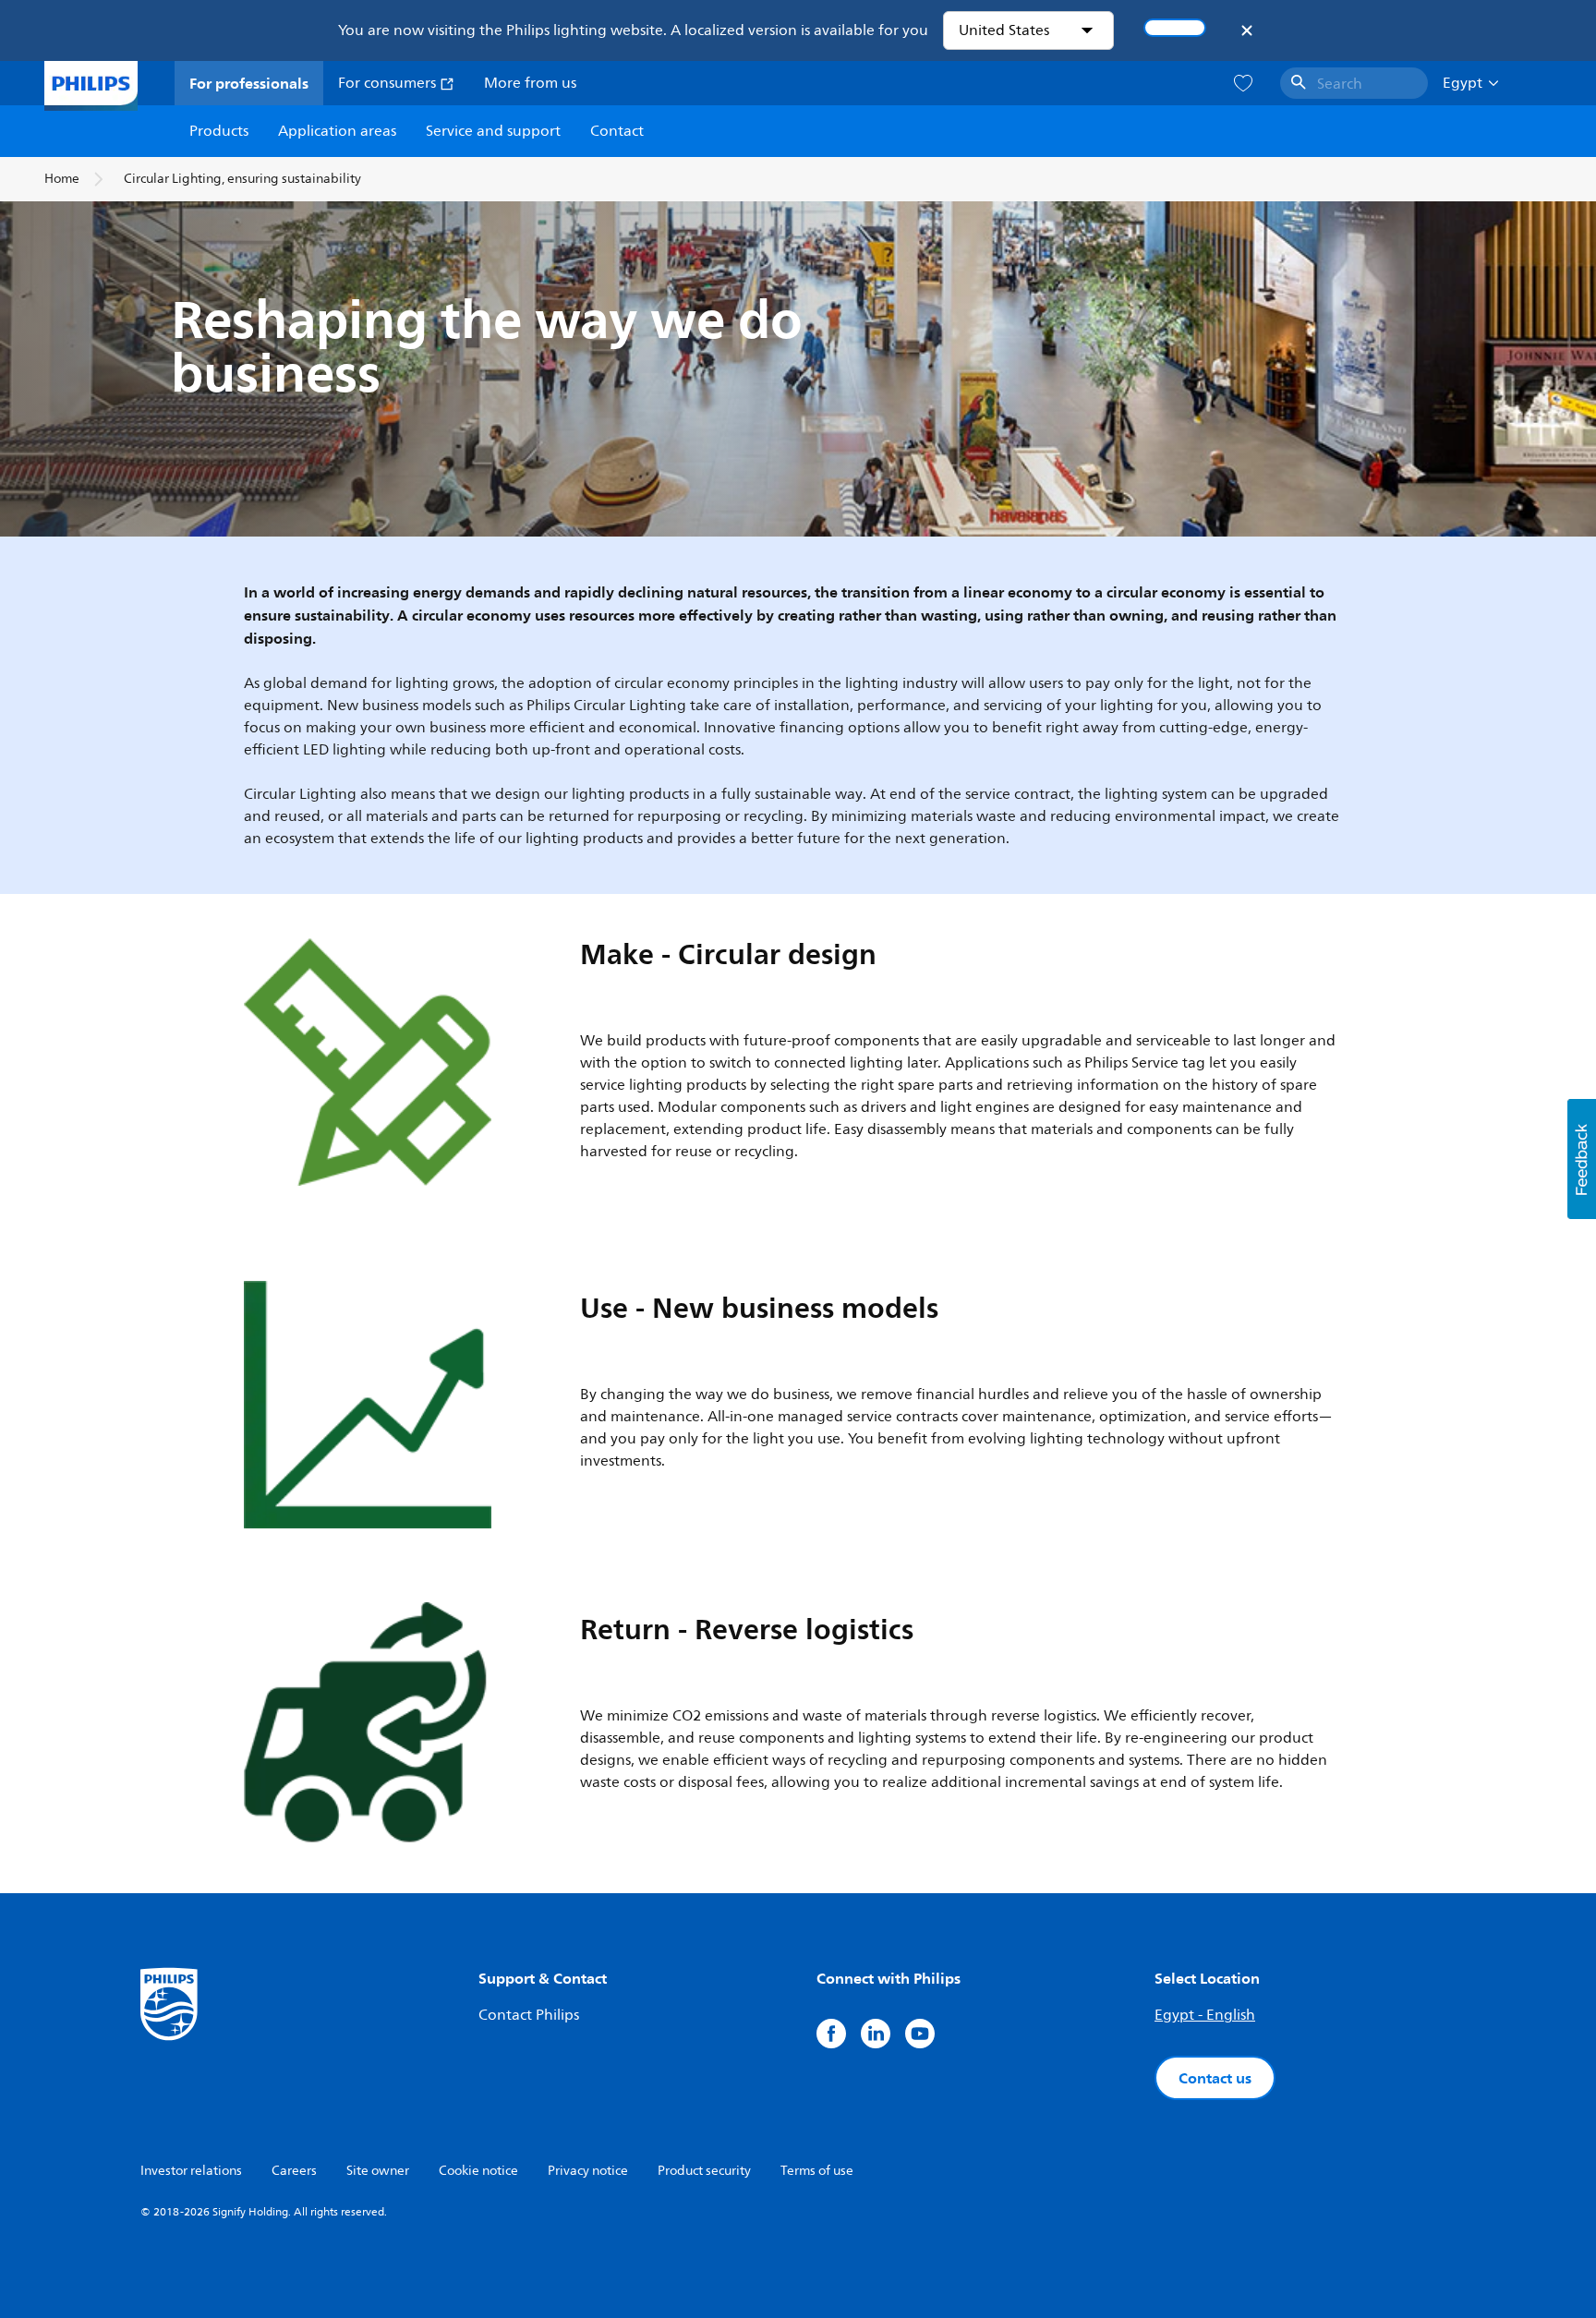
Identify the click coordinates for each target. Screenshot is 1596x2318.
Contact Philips (529, 2015)
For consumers (389, 83)
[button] (1582, 1159)
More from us (530, 83)
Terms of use (817, 2171)
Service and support (493, 131)
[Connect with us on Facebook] (831, 2034)
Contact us (1215, 2078)
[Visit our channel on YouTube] (920, 2034)
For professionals (249, 83)
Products (219, 131)
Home (62, 179)
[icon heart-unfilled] (1243, 84)
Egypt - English (1205, 2015)
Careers (294, 2171)
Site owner (378, 2171)
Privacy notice (588, 2171)
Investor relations (191, 2171)
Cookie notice (478, 2171)
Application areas (337, 131)
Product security (704, 2171)
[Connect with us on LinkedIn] (876, 2034)
